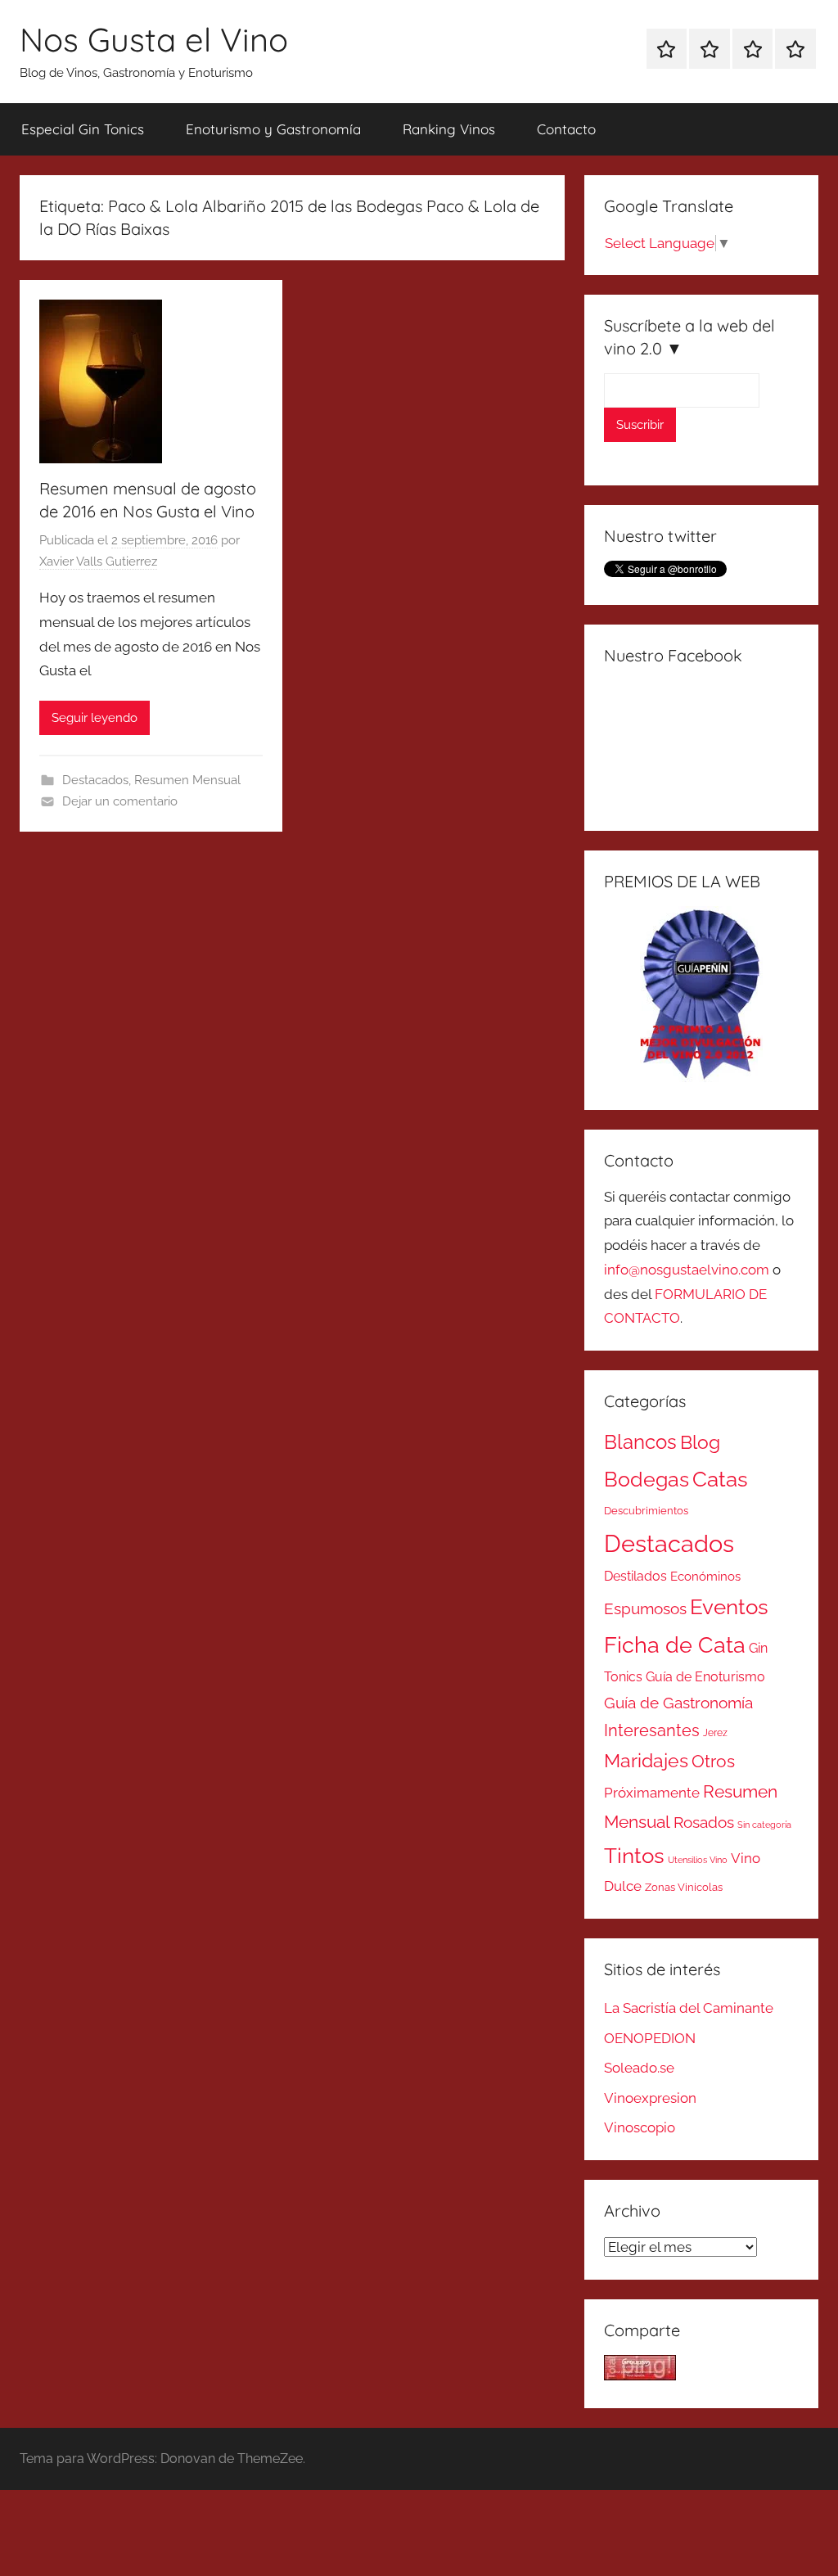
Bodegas (647, 1480)
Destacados (95, 780)
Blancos (640, 1442)
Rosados (704, 1822)
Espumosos (645, 1609)
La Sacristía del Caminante (689, 2008)
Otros (713, 1762)
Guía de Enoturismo (705, 1677)
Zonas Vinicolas (684, 1887)
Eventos (729, 1607)
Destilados (635, 1576)
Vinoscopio (640, 2127)
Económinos (705, 1576)
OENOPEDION (650, 2038)
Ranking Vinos (449, 129)
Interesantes (652, 1730)
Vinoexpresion (650, 2098)
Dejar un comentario (120, 801)
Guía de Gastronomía (678, 1703)
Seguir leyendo (95, 718)
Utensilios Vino (698, 1860)
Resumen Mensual (187, 780)
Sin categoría (764, 1825)
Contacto (566, 129)
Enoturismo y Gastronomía (273, 129)
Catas (720, 1479)
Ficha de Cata (675, 1644)
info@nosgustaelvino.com (687, 1270)
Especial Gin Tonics (83, 129)
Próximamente (652, 1793)
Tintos (634, 1856)
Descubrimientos (646, 1511)
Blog (700, 1442)
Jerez (715, 1733)
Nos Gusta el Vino (154, 39)
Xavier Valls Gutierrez (98, 562)
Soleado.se (639, 2068)
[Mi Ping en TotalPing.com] (640, 2375)
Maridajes (646, 1761)
